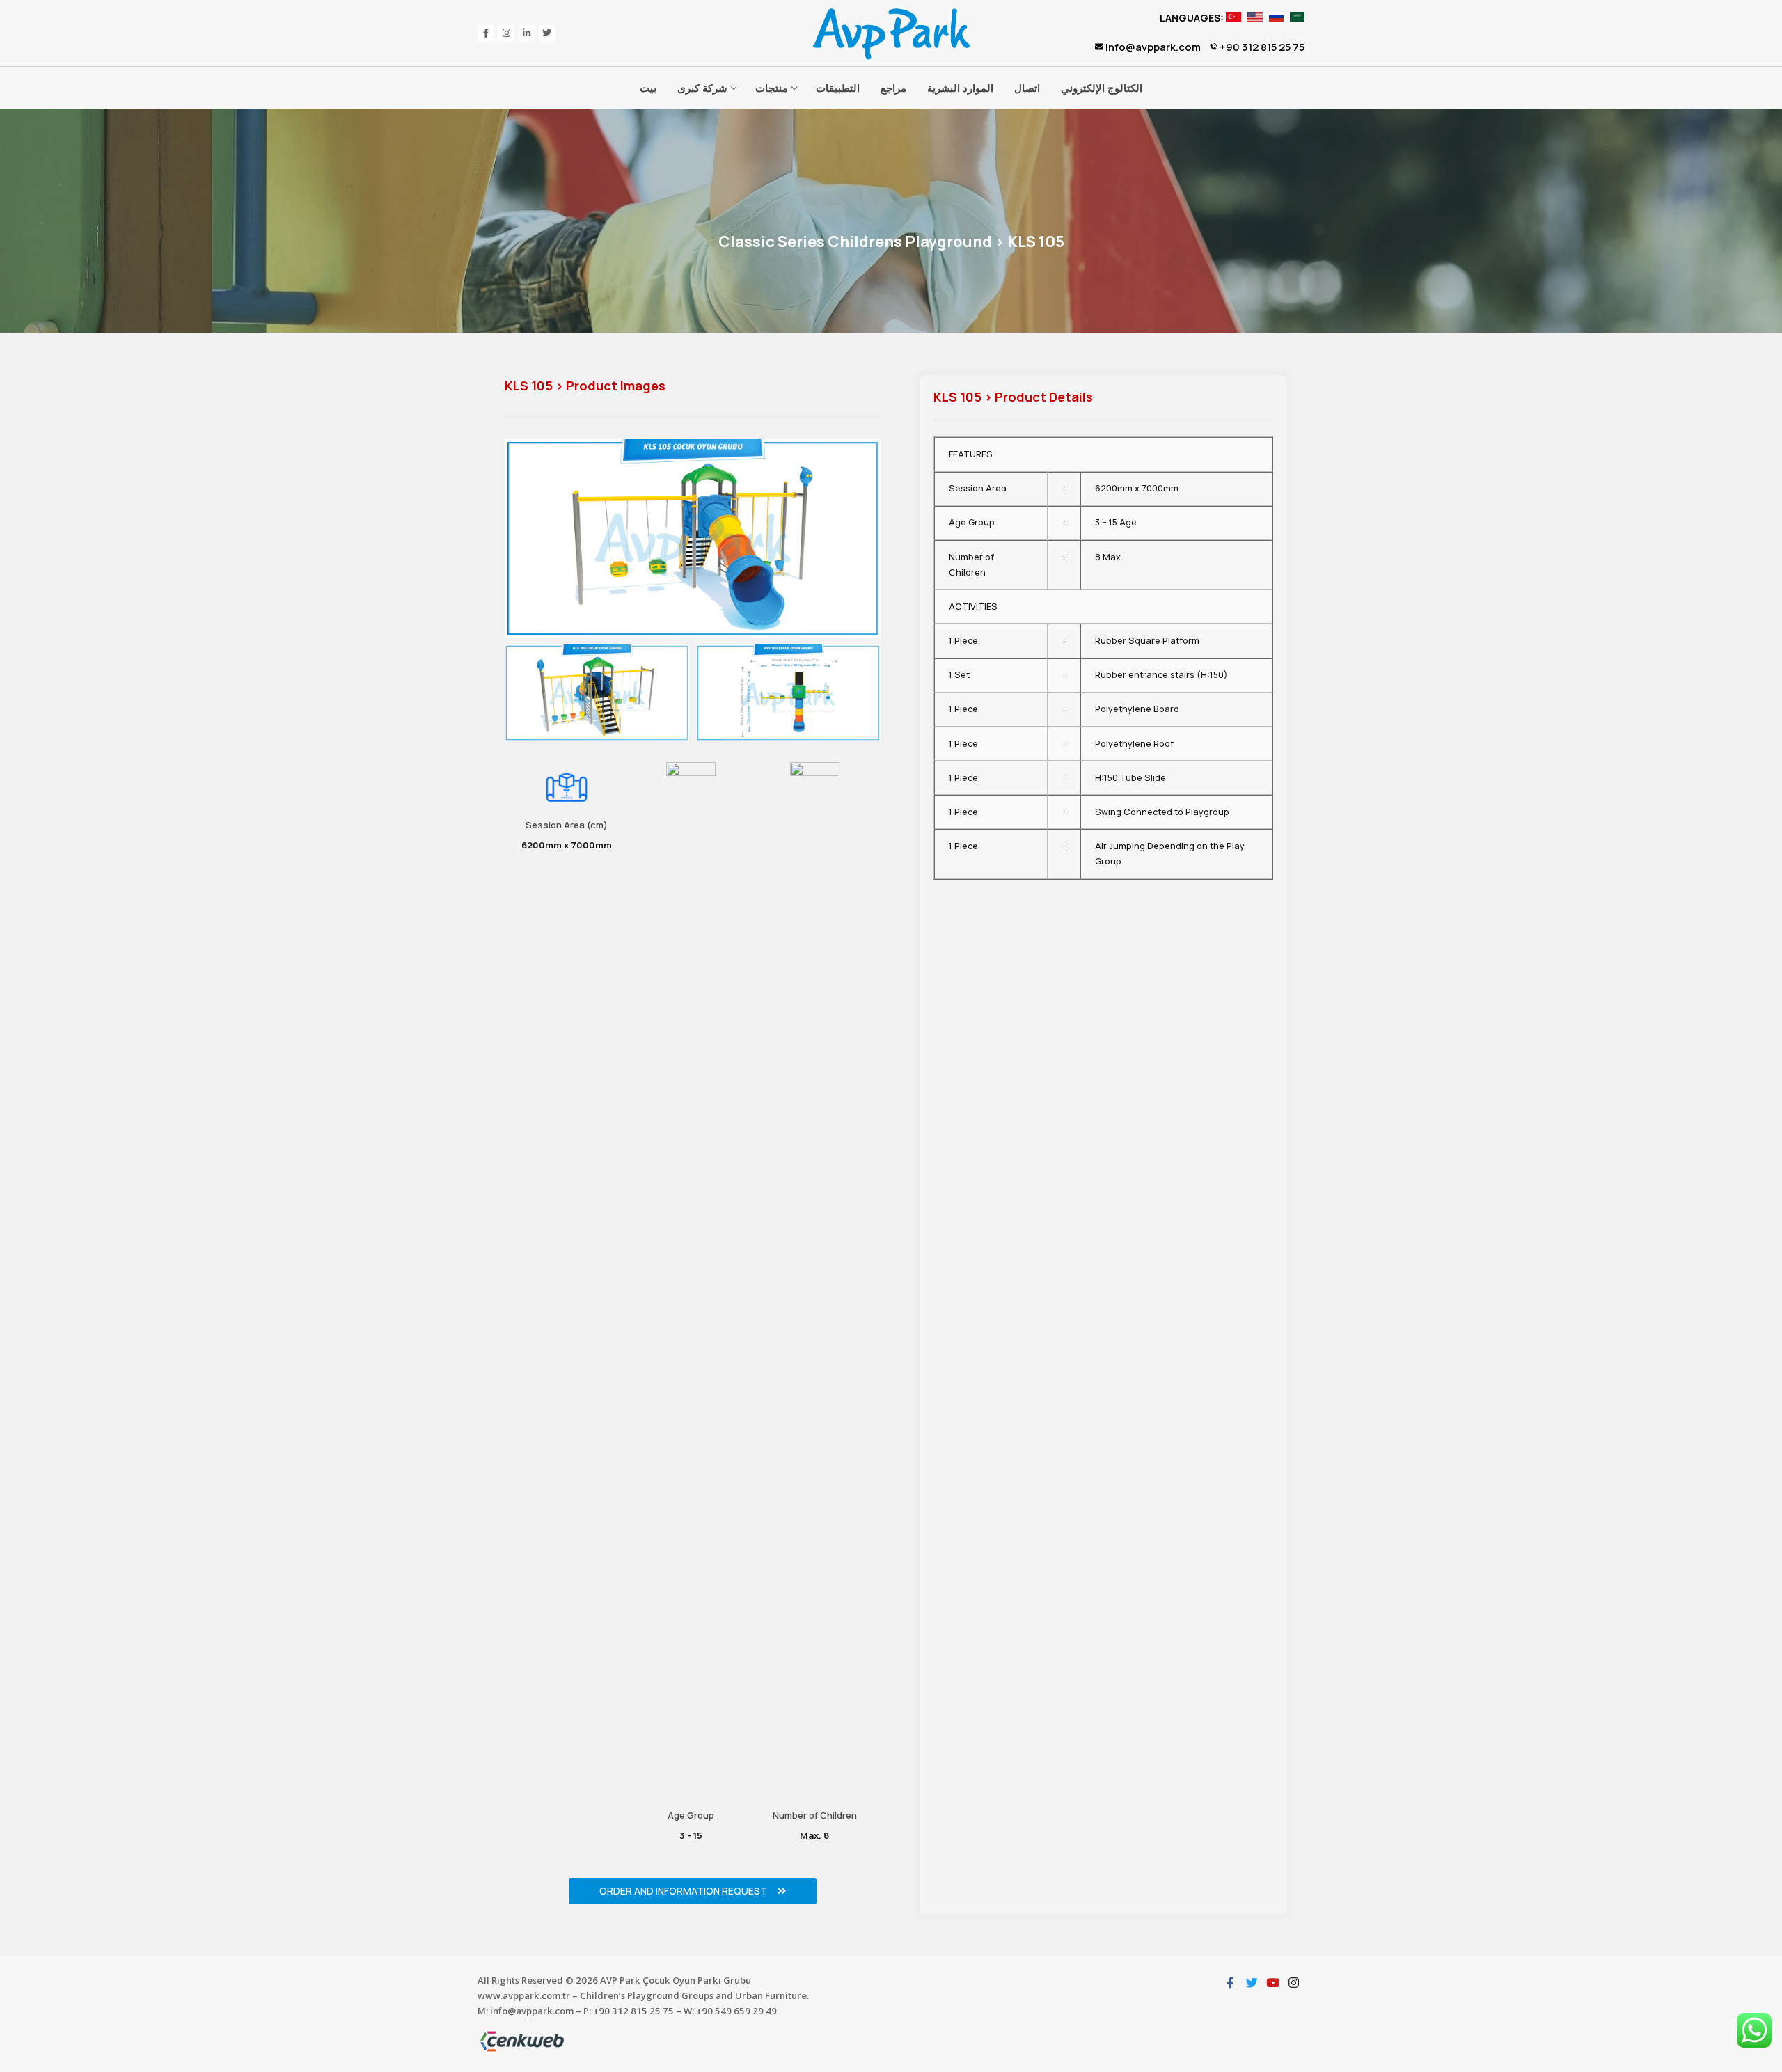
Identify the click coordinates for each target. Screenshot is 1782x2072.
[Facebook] (486, 33)
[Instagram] (506, 33)
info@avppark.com (1152, 47)
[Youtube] (1272, 1982)
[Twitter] (547, 33)
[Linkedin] (527, 33)
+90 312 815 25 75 (1261, 47)
